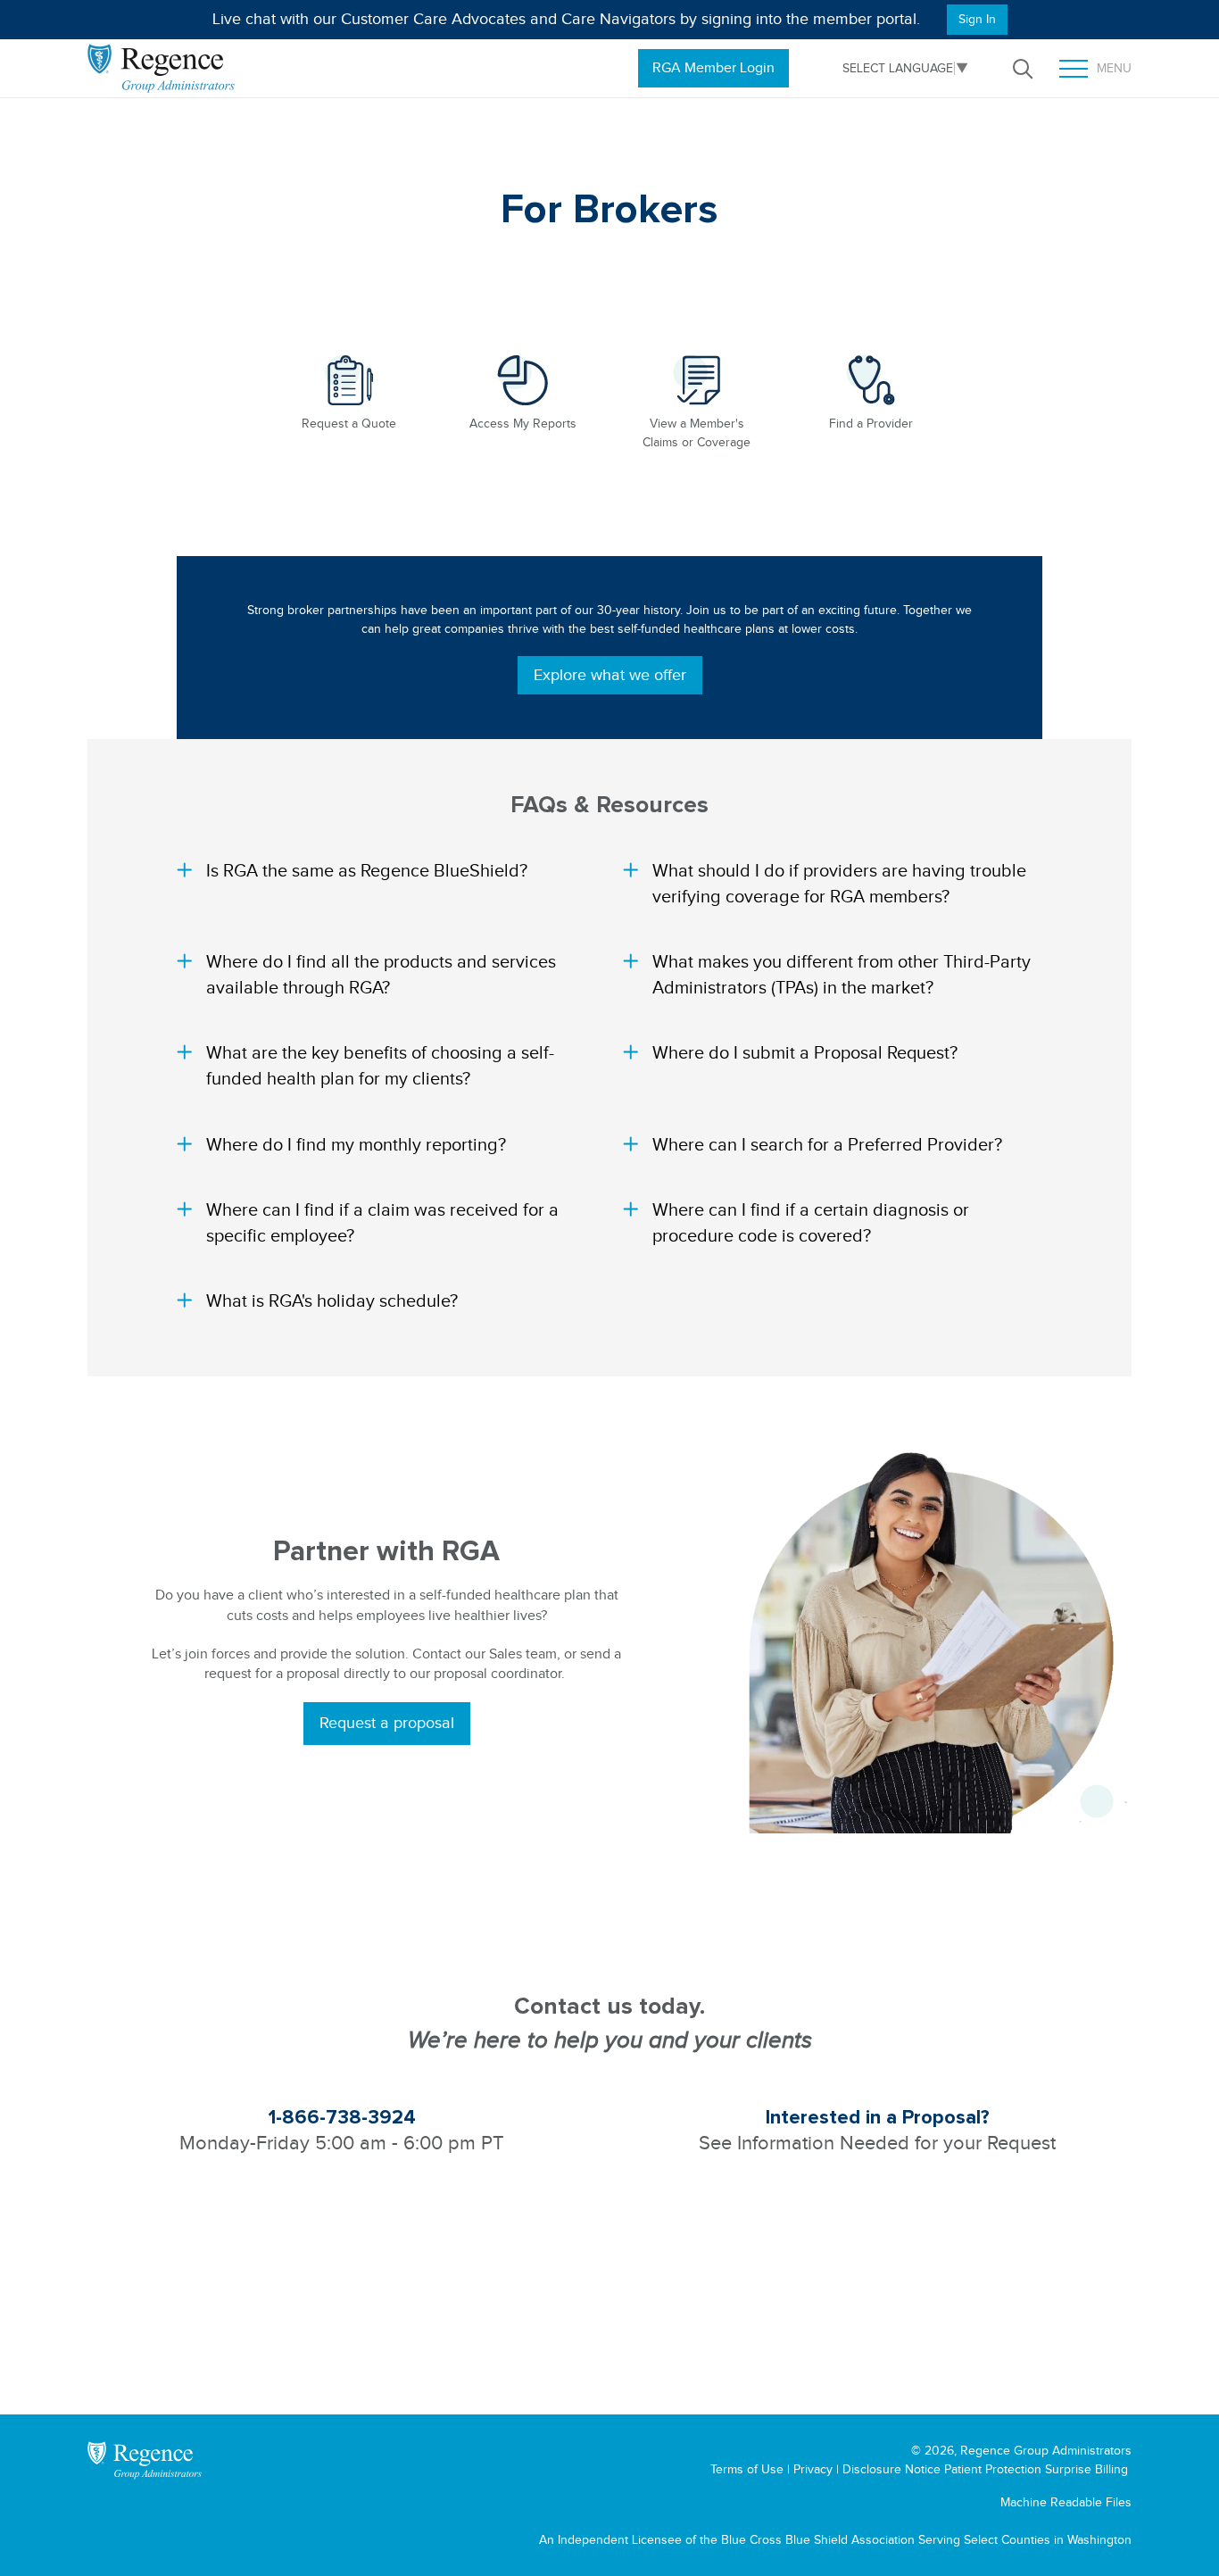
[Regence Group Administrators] (145, 2460)
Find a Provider (871, 424)
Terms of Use (747, 2469)
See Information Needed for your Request (877, 2143)
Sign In (977, 19)
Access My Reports (523, 424)
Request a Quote (349, 424)
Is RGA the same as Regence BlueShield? (367, 870)
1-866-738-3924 (342, 2118)
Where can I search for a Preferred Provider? (827, 1144)
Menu (1102, 70)
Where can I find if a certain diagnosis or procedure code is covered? (811, 1222)
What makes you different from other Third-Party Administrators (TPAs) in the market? (842, 974)
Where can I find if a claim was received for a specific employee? (382, 1222)
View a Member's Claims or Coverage (697, 433)
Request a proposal (387, 1723)
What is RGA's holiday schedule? (332, 1300)
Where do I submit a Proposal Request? (805, 1052)
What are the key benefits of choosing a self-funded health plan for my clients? (380, 1065)
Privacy (813, 2469)
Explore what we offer (610, 675)
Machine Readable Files (1066, 2502)
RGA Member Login (713, 68)
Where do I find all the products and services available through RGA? (381, 974)
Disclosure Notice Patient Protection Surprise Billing (985, 2469)
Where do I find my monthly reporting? (356, 1144)
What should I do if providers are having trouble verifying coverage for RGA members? (839, 883)
